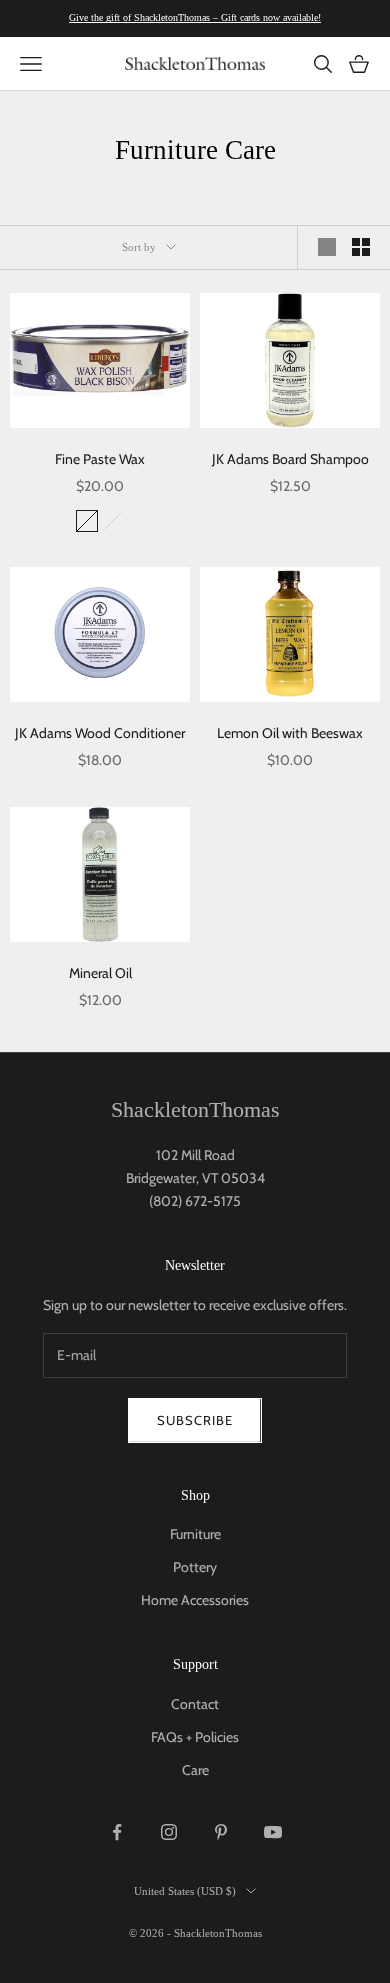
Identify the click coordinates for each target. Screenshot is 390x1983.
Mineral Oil (100, 973)
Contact (195, 1704)
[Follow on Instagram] (169, 1832)
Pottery (195, 1567)
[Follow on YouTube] (273, 1832)
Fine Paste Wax (100, 459)
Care (195, 1770)
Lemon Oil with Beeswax (290, 733)
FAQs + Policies (195, 1737)
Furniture (195, 1534)
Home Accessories (195, 1600)
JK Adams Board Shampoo (290, 459)
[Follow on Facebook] (117, 1832)
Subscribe (194, 1420)
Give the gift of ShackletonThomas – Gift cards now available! (195, 17)
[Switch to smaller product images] (361, 247)
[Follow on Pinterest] (221, 1832)
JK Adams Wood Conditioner (100, 733)
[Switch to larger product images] (327, 247)
